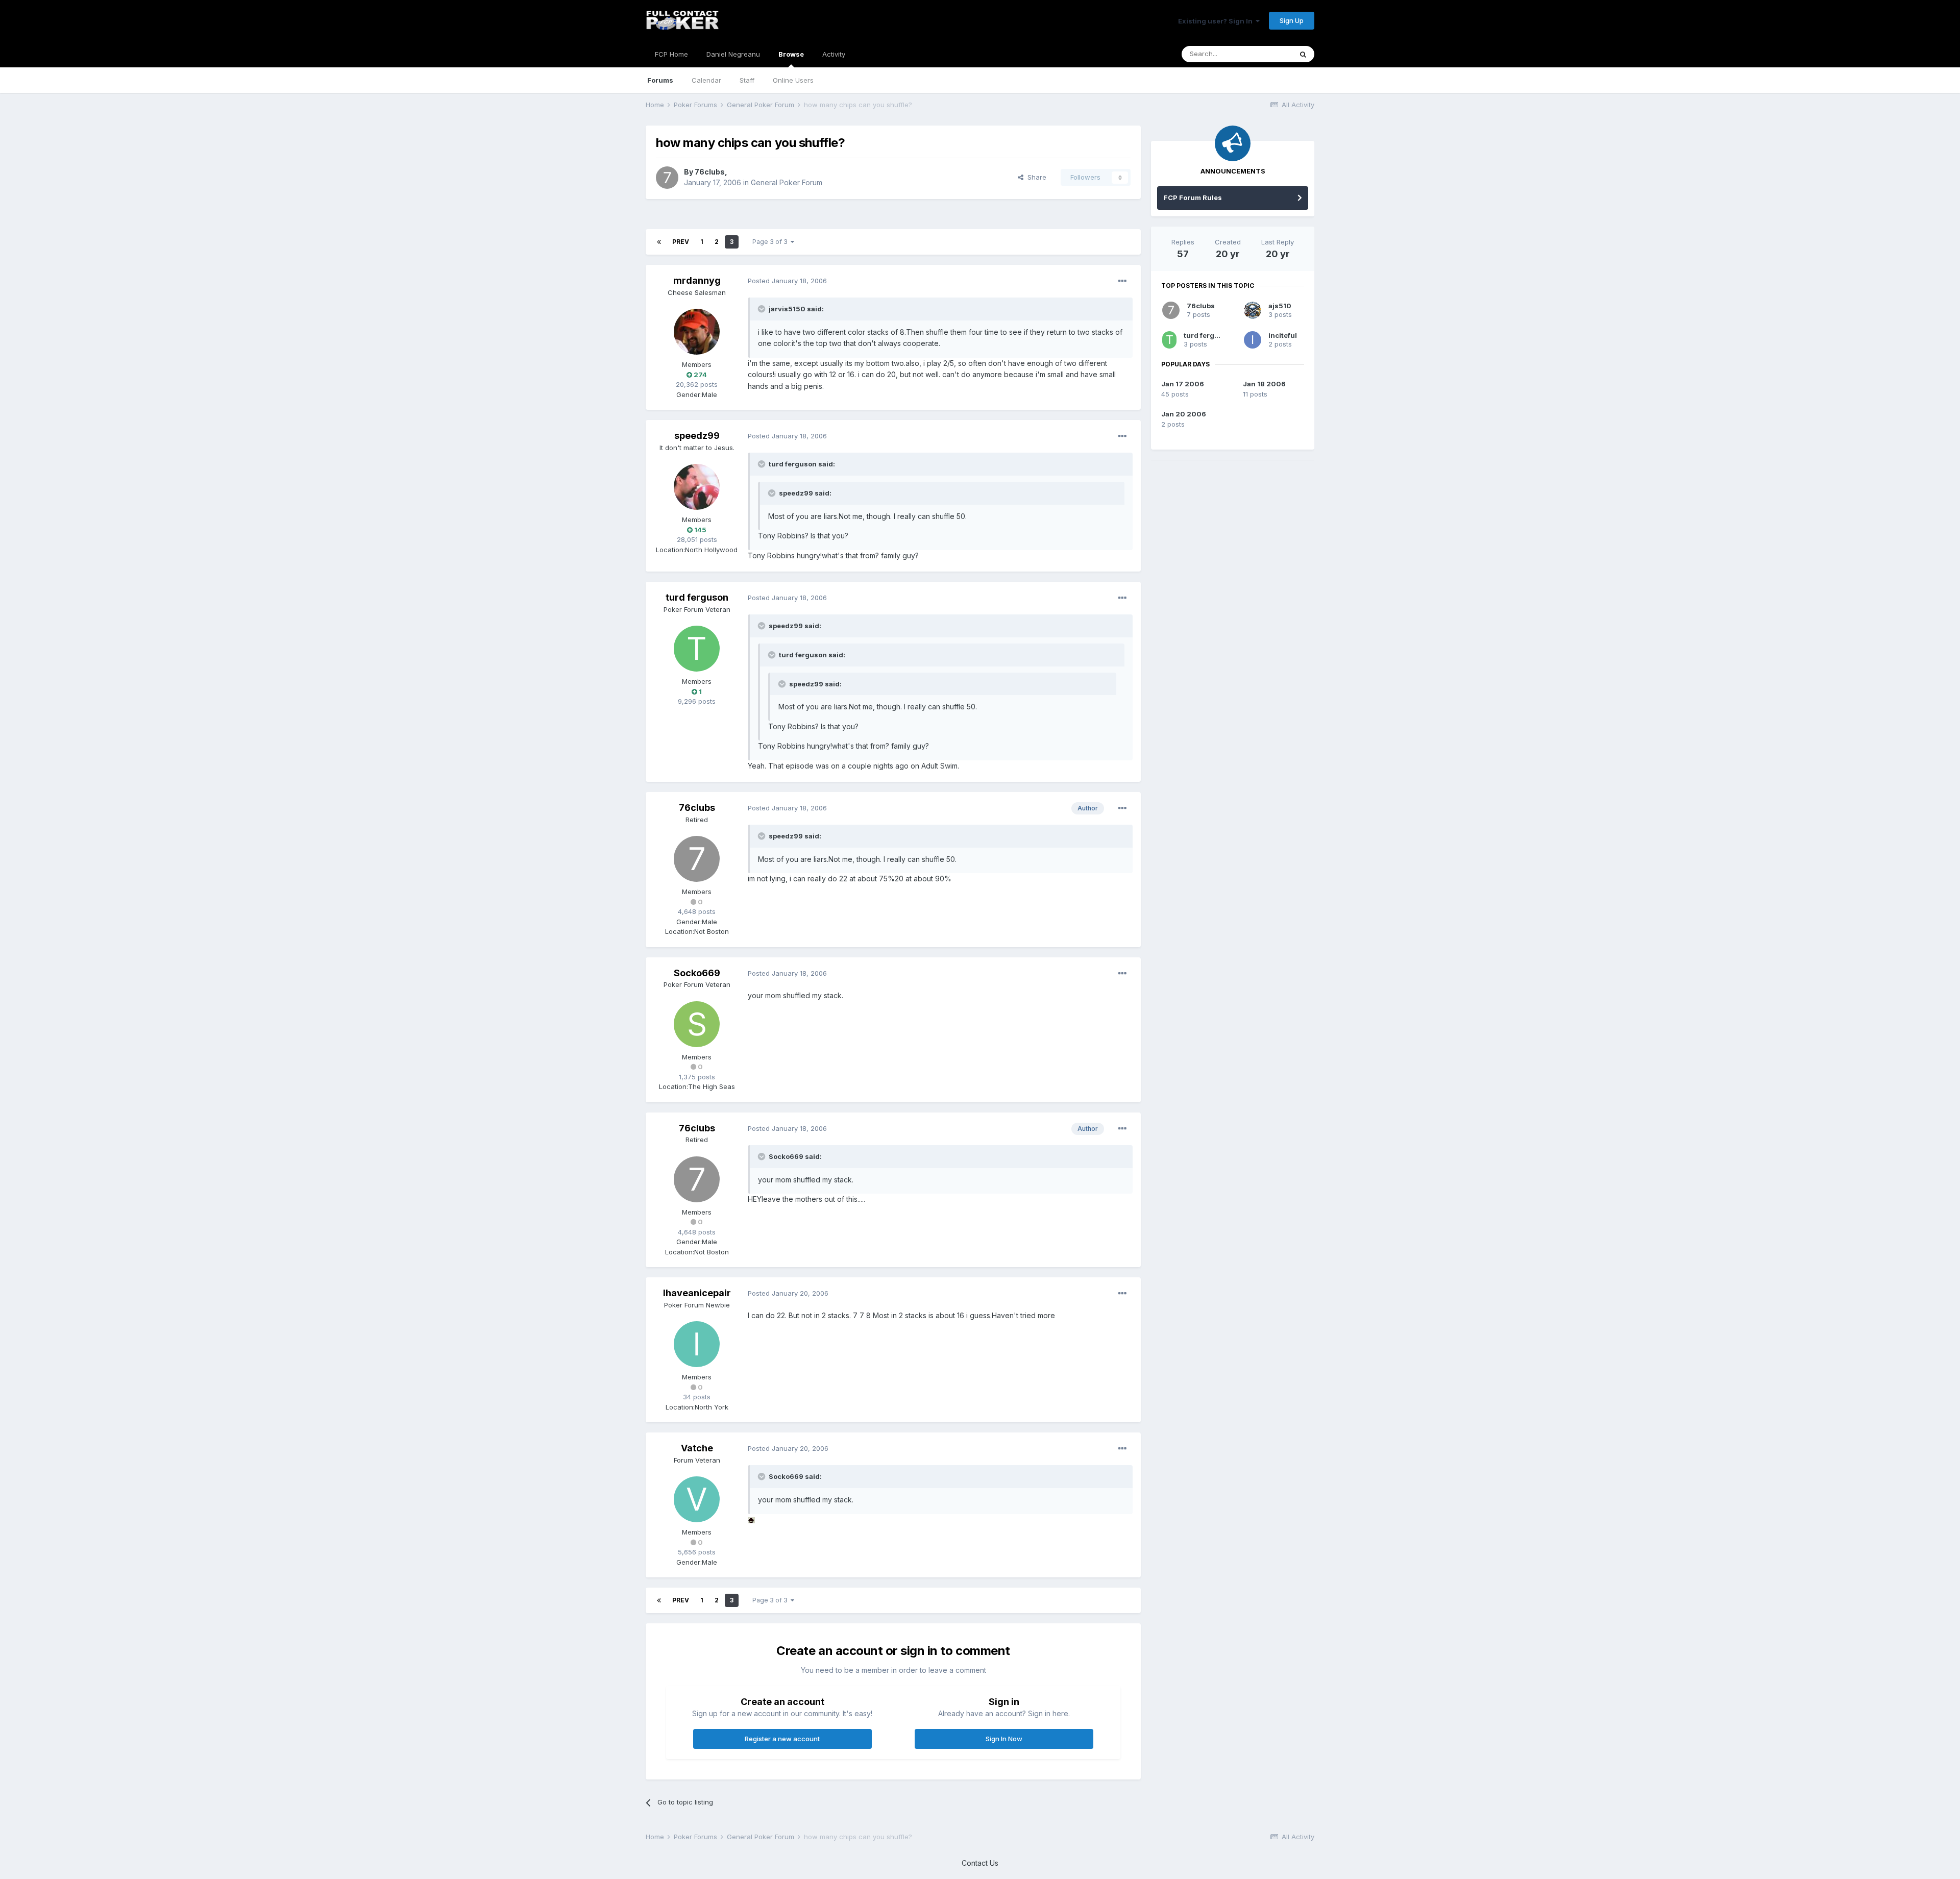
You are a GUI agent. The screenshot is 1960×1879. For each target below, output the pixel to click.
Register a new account (782, 1739)
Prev (681, 242)
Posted (787, 281)
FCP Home (671, 54)
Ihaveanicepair (697, 1293)
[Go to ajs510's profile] (1253, 310)
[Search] (1303, 54)
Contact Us (980, 1863)
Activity (834, 54)
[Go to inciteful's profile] (1253, 340)
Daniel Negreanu (733, 54)
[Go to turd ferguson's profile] (697, 649)
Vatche (697, 1448)
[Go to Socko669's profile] (697, 1024)
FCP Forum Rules (1193, 197)
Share (1035, 177)
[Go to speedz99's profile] (697, 487)
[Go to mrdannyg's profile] (697, 332)
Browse (791, 54)
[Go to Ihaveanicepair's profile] (697, 1344)
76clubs (710, 172)
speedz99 (697, 436)
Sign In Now (1004, 1739)
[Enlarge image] (751, 1519)
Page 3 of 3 (771, 242)
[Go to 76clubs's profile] (667, 178)
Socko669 (697, 973)
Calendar (706, 80)
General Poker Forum (787, 182)
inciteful (1283, 335)
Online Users (793, 80)
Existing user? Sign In (1217, 21)
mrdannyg (697, 280)
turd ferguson (697, 597)
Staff (747, 80)
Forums (660, 80)
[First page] (659, 242)
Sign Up (1292, 20)
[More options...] (1122, 281)
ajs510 (1280, 306)
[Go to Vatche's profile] (697, 1499)
